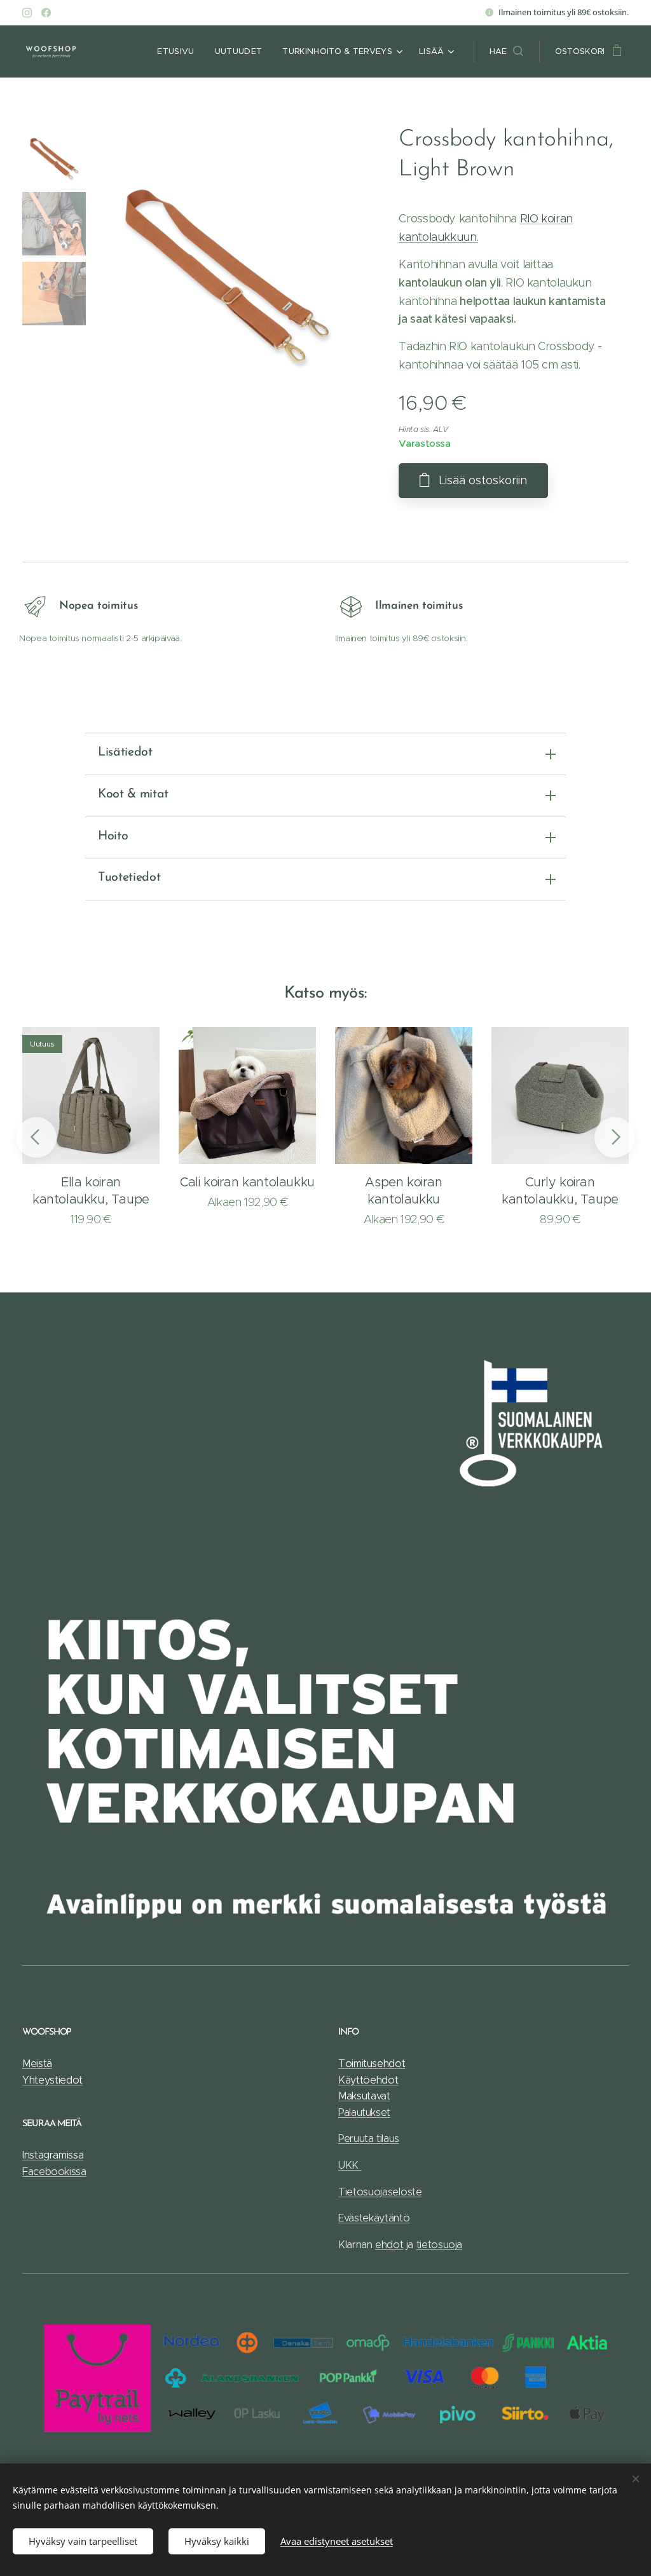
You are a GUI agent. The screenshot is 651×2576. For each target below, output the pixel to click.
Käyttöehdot (368, 2080)
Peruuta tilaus (369, 2139)
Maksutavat (364, 2096)
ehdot (389, 2245)
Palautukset (364, 2112)
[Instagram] (27, 13)
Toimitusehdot (372, 2064)
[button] (506, 51)
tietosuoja (439, 2245)
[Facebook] (46, 13)
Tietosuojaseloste (380, 2192)
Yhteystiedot (52, 2080)
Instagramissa (53, 2155)
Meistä (37, 2064)
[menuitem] (179, 51)
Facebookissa (54, 2172)
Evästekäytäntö (374, 2218)
